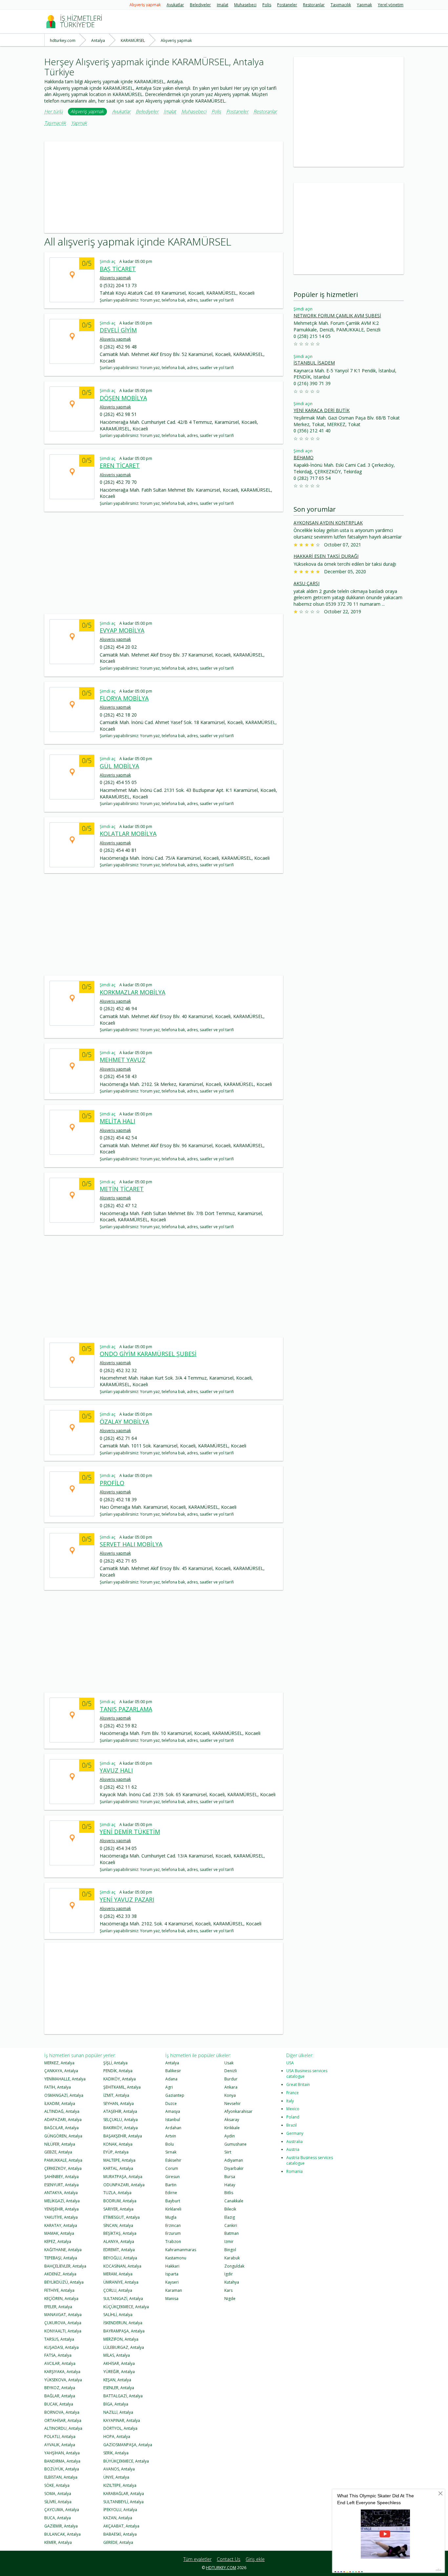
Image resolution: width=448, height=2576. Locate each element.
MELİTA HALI (117, 1121)
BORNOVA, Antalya (62, 2412)
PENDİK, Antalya (118, 2071)
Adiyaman (234, 2160)
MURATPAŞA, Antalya (123, 2177)
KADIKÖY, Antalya (120, 2079)
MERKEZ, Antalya (59, 2063)
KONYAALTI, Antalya (63, 2331)
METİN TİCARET (122, 1189)
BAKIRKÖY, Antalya (121, 2128)
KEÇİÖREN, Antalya (61, 2299)
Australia (295, 2142)
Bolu (170, 2144)
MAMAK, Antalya (59, 2233)
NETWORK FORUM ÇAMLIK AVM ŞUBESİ (337, 315)
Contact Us (229, 2559)
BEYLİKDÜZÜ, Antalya (64, 2282)
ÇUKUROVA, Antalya (63, 2323)
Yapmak (364, 5)
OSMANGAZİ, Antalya (64, 2095)
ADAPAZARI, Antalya (63, 2120)
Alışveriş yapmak (145, 5)
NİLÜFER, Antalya (60, 2144)
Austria (293, 2149)
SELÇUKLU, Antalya (121, 2120)
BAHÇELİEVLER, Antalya (65, 2266)
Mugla (171, 2217)
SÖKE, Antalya (57, 2485)
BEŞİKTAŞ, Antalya (120, 2233)
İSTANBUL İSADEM (314, 363)
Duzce (171, 2104)
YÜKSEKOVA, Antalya (63, 2380)
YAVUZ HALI (116, 1770)
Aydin (230, 2136)
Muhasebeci (245, 5)
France (293, 2093)
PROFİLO (112, 1483)
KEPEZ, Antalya (58, 2242)
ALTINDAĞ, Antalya (62, 2111)
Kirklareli (173, 2209)
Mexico (293, 2109)
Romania (295, 2171)
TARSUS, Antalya (59, 2339)
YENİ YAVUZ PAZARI (127, 1899)
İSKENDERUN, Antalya (123, 2323)
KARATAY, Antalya (61, 2225)
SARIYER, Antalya (118, 2209)
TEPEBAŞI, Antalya (61, 2258)
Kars (228, 2290)
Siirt (228, 2152)
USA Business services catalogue (307, 2074)
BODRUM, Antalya (120, 2201)
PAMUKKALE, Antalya (63, 2160)
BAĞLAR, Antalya (60, 2396)
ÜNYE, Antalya (116, 2477)
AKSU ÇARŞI (306, 583)
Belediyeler (200, 5)
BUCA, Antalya (58, 2518)
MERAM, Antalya (118, 2274)
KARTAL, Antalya (118, 2168)
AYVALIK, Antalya (60, 2445)
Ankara (231, 2087)
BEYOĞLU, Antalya (120, 2258)
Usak (229, 2063)
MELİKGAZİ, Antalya (62, 2201)
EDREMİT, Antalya (119, 2250)
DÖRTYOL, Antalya (120, 2428)
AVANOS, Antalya (119, 2469)
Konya (230, 2095)
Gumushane (235, 2144)
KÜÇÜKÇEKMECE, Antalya (126, 2307)
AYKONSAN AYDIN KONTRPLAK (328, 523)
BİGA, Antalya (116, 2404)
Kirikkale (232, 2128)
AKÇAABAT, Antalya (121, 2526)
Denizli (231, 2071)
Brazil (292, 2125)
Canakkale (234, 2201)
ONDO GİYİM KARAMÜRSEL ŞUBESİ (148, 1354)
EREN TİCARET (120, 465)
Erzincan (173, 2225)
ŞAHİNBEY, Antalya (61, 2177)
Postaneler (287, 5)
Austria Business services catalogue (310, 2160)
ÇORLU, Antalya (118, 2290)
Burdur (231, 2079)
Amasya (173, 2111)
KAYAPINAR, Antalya (122, 2420)
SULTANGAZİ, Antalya (123, 2299)
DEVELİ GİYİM (118, 330)
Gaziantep (175, 2095)
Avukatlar (175, 5)
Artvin (171, 2136)
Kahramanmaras (181, 2250)
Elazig (230, 2217)
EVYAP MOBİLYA (122, 630)
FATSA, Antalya (58, 2355)
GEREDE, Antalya (118, 2542)
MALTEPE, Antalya (119, 2160)
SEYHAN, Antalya (119, 2104)
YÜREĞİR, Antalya (119, 2372)
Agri (169, 2087)
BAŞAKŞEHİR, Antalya (123, 2136)
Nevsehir (233, 2104)
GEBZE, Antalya (58, 2152)
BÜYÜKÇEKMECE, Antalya (126, 2461)
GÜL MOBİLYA (119, 766)
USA (290, 2063)
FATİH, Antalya (58, 2087)
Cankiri (231, 2225)
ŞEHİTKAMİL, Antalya (122, 2087)
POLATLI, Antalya (60, 2437)
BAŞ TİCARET (118, 269)
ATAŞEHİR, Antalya (120, 2111)
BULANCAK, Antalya (62, 2534)
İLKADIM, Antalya (60, 2104)
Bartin (171, 2185)
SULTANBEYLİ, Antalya (123, 2502)
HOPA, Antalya (117, 2437)
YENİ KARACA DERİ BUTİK (322, 410)
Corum (172, 2168)
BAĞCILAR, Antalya (61, 2128)
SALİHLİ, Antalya (118, 2315)
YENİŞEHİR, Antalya (61, 2209)
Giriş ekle (255, 2559)
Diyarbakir (234, 2168)
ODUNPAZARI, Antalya (124, 2185)
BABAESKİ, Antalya (120, 2534)
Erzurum (173, 2233)
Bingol (230, 2250)
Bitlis (229, 2193)
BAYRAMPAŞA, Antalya (124, 2331)
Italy (290, 2101)
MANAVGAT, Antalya (63, 2315)
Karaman (174, 2290)
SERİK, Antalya (116, 2453)
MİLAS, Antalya (117, 2355)
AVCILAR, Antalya (60, 2363)
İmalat (223, 5)
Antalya (172, 2063)
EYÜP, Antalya (116, 2152)
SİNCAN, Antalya (118, 2225)
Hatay (230, 2185)
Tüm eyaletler (197, 2559)
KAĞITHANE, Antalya (63, 2250)
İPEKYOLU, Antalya (120, 2510)
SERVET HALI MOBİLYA (131, 1544)
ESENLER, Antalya (119, 2388)
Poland (293, 2117)
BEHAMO (304, 457)
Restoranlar (314, 5)
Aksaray (232, 2120)
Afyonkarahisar (238, 2111)
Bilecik (230, 2209)
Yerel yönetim (391, 5)
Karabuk (232, 2258)
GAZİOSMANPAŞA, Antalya (128, 2445)
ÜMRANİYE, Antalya (121, 2282)
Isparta (172, 2274)
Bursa (230, 2177)
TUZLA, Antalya (117, 2193)
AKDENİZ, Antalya (60, 2274)
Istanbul (173, 2120)
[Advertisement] (164, 187)
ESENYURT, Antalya (61, 2185)
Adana (171, 2079)
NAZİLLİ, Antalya (118, 2412)
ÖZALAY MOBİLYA (124, 1422)
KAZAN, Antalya (118, 2518)
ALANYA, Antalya (119, 2242)
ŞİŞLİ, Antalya (115, 2063)
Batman (232, 2233)
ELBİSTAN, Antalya (61, 2477)
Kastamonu (176, 2258)
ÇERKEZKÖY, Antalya (63, 2168)
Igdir (229, 2274)
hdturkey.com (221, 2568)
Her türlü (53, 112)
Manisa (172, 2299)
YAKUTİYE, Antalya (61, 2217)
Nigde (230, 2299)
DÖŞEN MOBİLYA (123, 398)
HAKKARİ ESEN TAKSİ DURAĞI (326, 556)
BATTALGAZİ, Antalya (123, 2396)
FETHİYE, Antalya (59, 2290)
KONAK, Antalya (118, 2144)
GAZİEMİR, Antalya (61, 2526)
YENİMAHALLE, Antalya (65, 2079)
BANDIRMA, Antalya (62, 2461)
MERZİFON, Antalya (121, 2339)
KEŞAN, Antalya (117, 2380)
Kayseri (172, 2282)
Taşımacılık (341, 5)
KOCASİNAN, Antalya (122, 2266)
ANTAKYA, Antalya (61, 2193)
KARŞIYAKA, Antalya (62, 2372)
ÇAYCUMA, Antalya (62, 2510)
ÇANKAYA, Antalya (61, 2071)
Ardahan (173, 2128)
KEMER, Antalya (58, 2542)
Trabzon (173, 2242)
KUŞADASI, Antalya (61, 2347)
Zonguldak (234, 2266)
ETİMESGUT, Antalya (122, 2217)
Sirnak (171, 2152)
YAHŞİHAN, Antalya (62, 2453)
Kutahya (232, 2282)
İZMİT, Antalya (116, 2095)
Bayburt (173, 2201)
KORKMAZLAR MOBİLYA (132, 992)
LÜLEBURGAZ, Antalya (124, 2347)
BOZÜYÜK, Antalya (62, 2469)
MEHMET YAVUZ (122, 1060)
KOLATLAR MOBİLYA (128, 834)
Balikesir (173, 2071)
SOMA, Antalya (58, 2494)
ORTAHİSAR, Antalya (63, 2420)
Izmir (229, 2242)
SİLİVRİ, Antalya (58, 2502)
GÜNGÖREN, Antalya (63, 2136)
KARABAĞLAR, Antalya (124, 2494)
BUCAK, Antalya (59, 2404)
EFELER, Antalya (58, 2307)
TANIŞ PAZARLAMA (126, 1709)
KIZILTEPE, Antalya (120, 2485)
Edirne (171, 2193)
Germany (295, 2133)
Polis (267, 5)
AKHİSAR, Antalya (119, 2363)
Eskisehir (173, 2160)
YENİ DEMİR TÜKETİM (130, 1832)
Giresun (173, 2177)
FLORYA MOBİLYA (124, 698)
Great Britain (298, 2084)
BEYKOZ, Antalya (60, 2388)
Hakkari (172, 2266)
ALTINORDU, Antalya (63, 2428)
